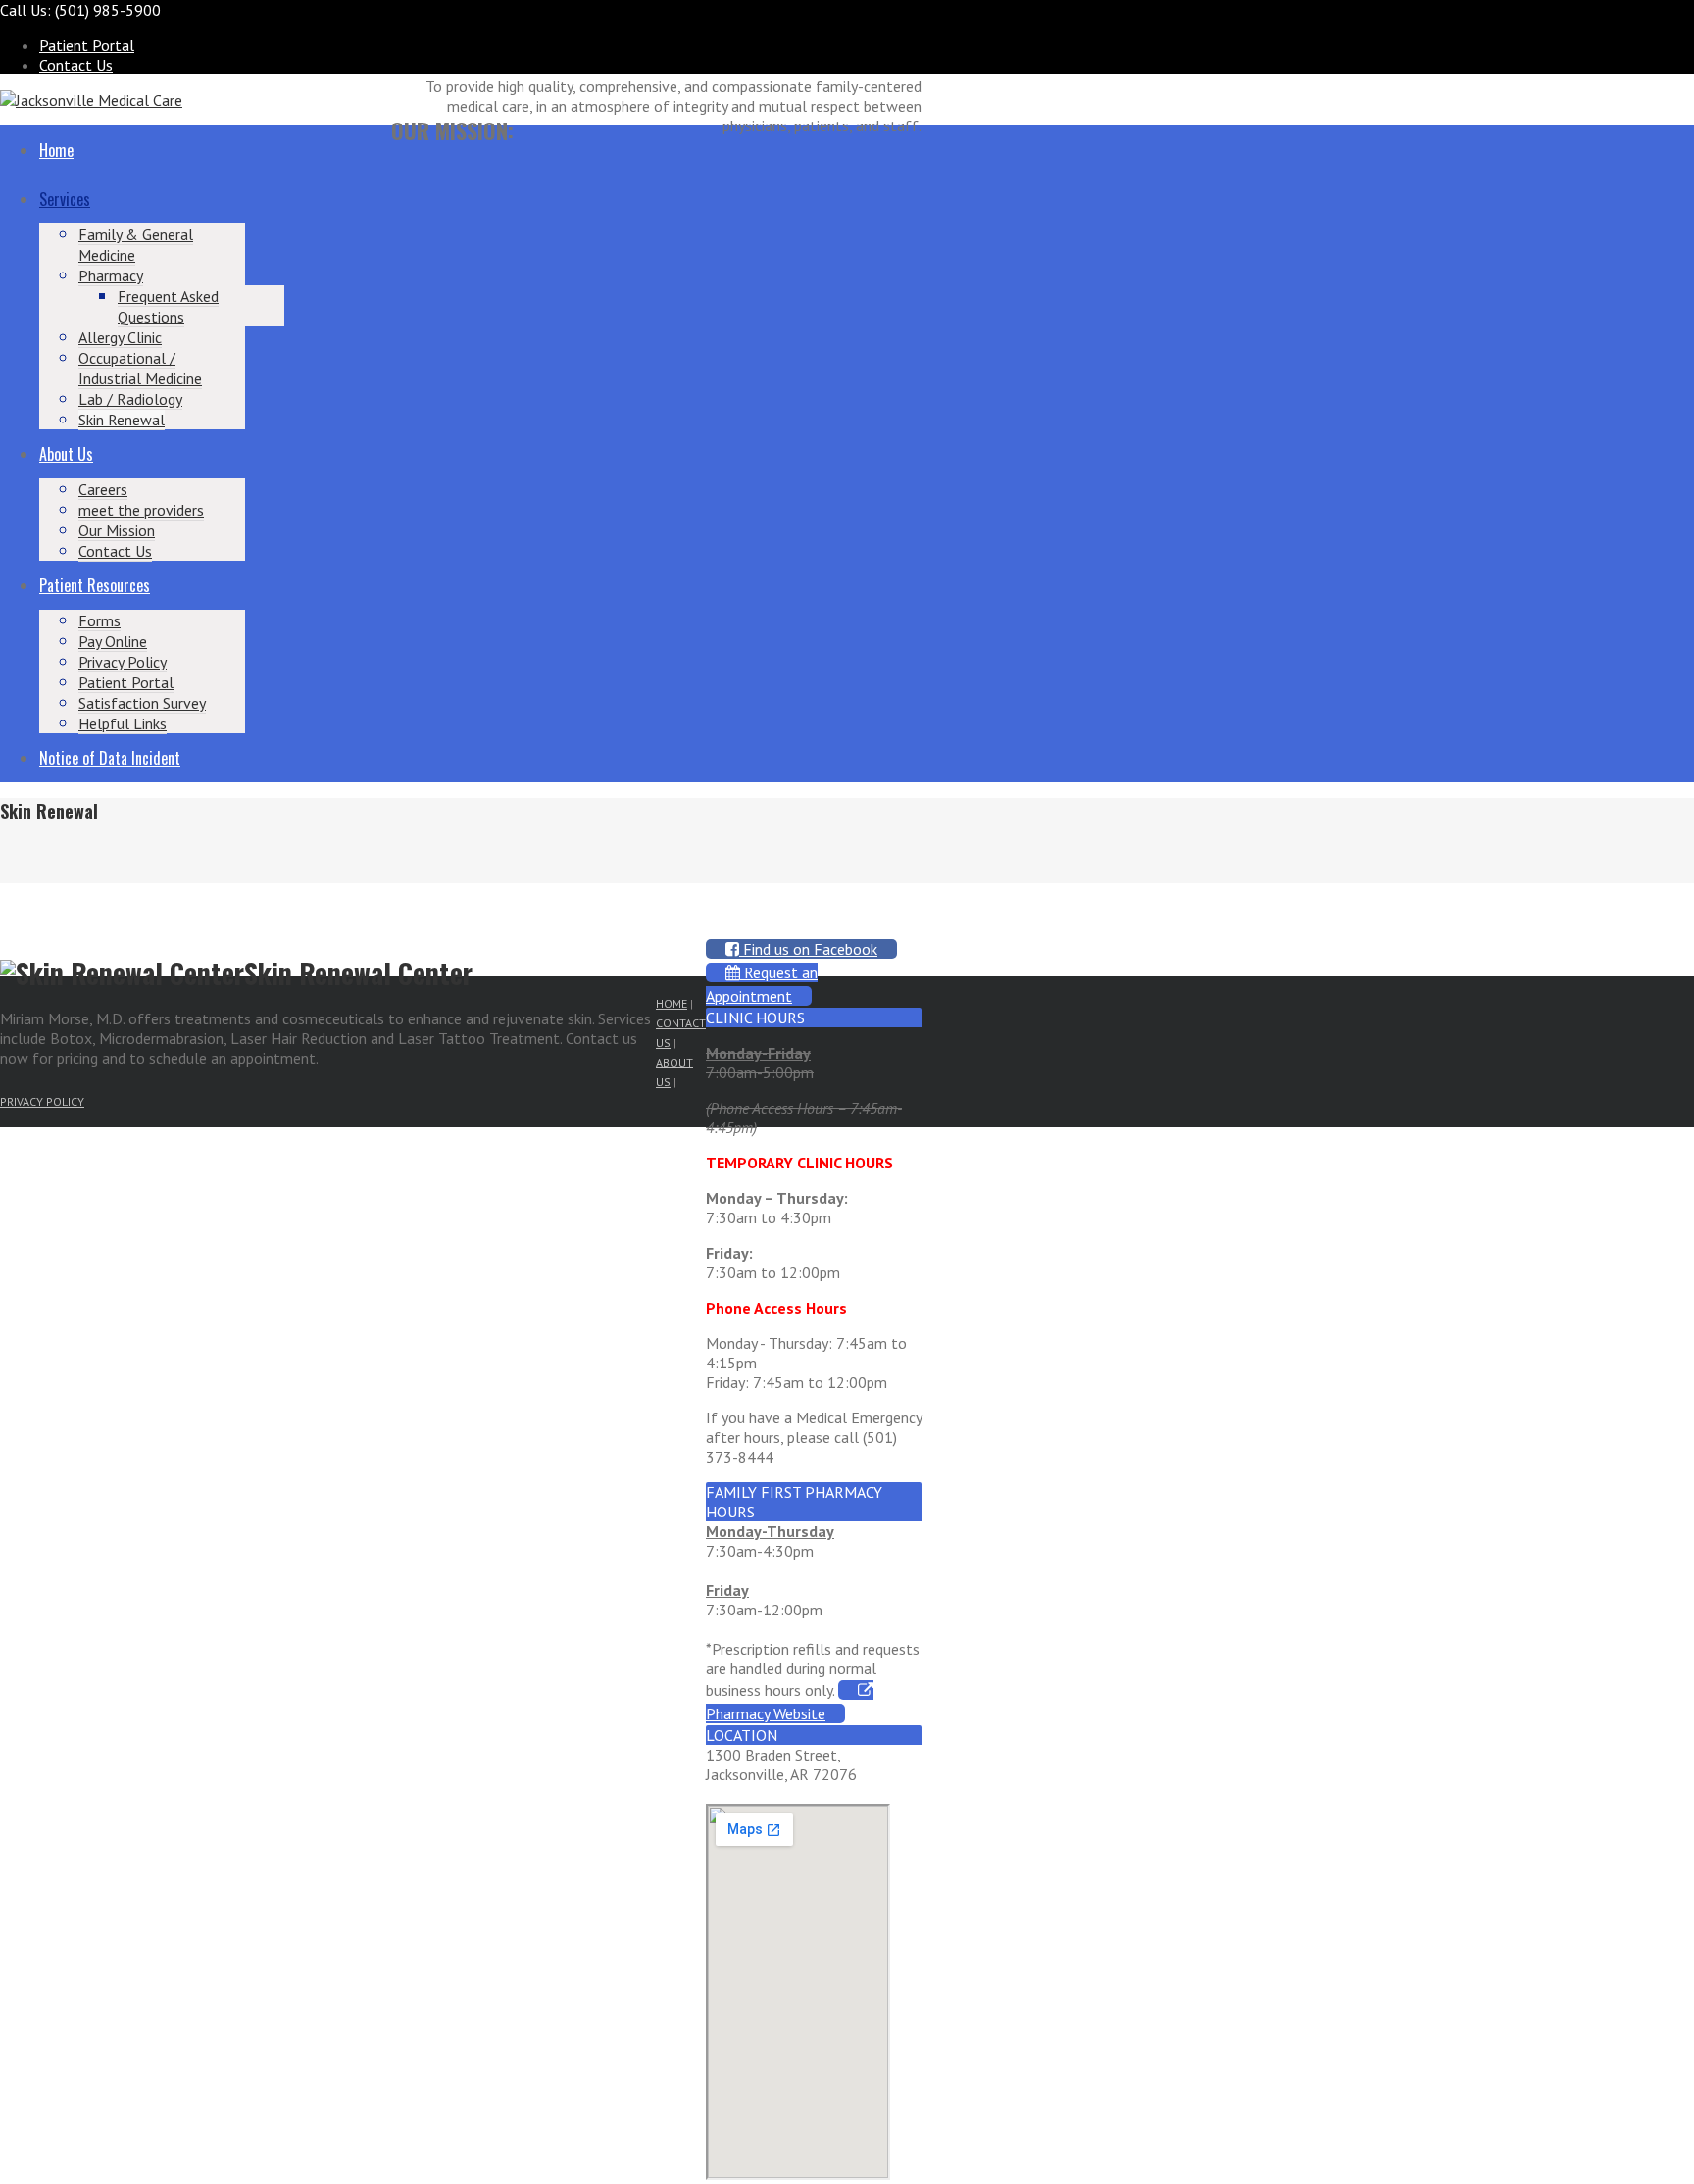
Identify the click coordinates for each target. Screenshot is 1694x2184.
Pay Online (113, 641)
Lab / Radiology (130, 399)
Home (56, 150)
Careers (103, 489)
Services (65, 199)
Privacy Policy (123, 662)
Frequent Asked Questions (168, 306)
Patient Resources (95, 585)
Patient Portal (87, 45)
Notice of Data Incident (110, 758)
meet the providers (141, 510)
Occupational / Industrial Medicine (140, 368)
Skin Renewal (122, 420)
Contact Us (76, 65)
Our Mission (117, 530)
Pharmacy (111, 275)
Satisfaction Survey (142, 703)
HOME (672, 1003)
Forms (100, 620)
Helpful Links (123, 723)
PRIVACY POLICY (42, 1101)
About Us (66, 454)
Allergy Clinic (120, 337)
